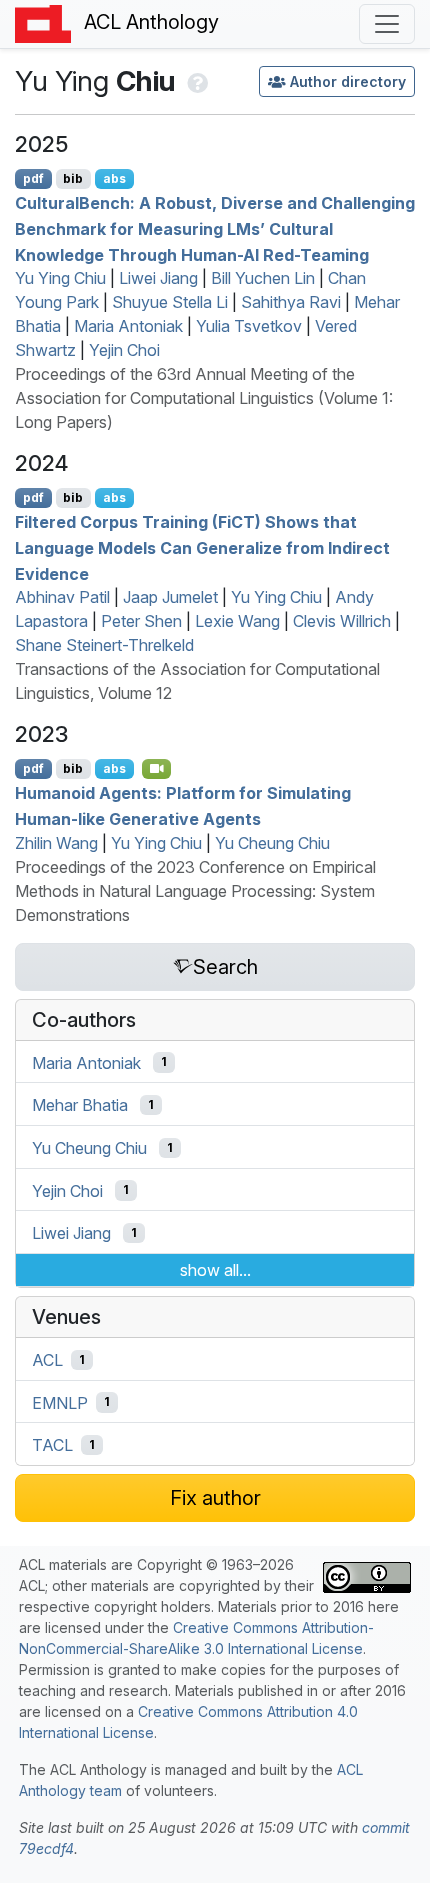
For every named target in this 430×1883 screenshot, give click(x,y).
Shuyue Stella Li (170, 302)
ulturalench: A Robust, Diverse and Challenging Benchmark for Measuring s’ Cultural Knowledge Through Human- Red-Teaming (215, 228)
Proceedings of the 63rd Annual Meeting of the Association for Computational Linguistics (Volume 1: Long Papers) (204, 398)
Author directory (348, 81)
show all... (215, 1270)
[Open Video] (157, 769)
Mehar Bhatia (80, 1105)
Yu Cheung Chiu (272, 843)
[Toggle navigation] (387, 24)
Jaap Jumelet (170, 597)
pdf (33, 178)
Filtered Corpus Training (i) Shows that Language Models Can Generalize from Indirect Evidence (202, 547)
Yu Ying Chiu (60, 278)
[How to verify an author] (195, 81)
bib (73, 178)
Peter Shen (141, 621)
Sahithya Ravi (291, 302)
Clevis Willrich (342, 621)
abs (114, 178)
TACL (52, 1445)
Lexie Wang (237, 621)
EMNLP (60, 1402)
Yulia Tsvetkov (249, 326)
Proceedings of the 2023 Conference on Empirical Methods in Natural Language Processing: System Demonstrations (195, 891)
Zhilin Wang (56, 843)
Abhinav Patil (62, 597)
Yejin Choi (124, 350)
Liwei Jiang (158, 278)
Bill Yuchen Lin (263, 278)
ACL (47, 1360)
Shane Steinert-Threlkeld (104, 645)
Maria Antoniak (128, 326)
